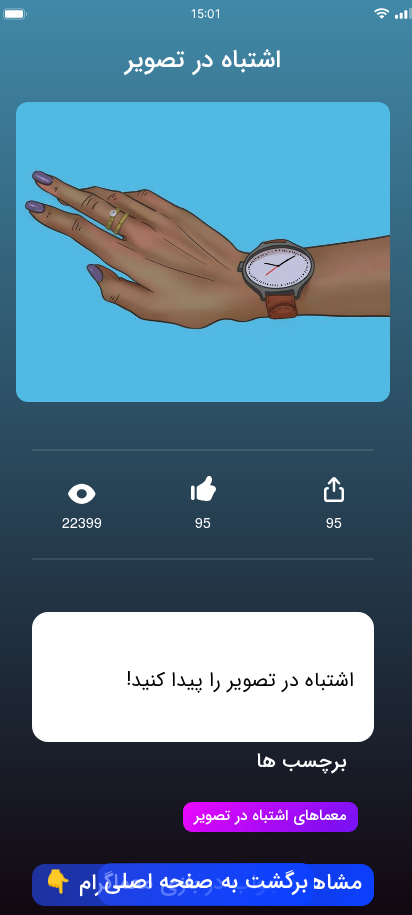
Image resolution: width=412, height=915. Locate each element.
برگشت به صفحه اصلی (206, 883)
